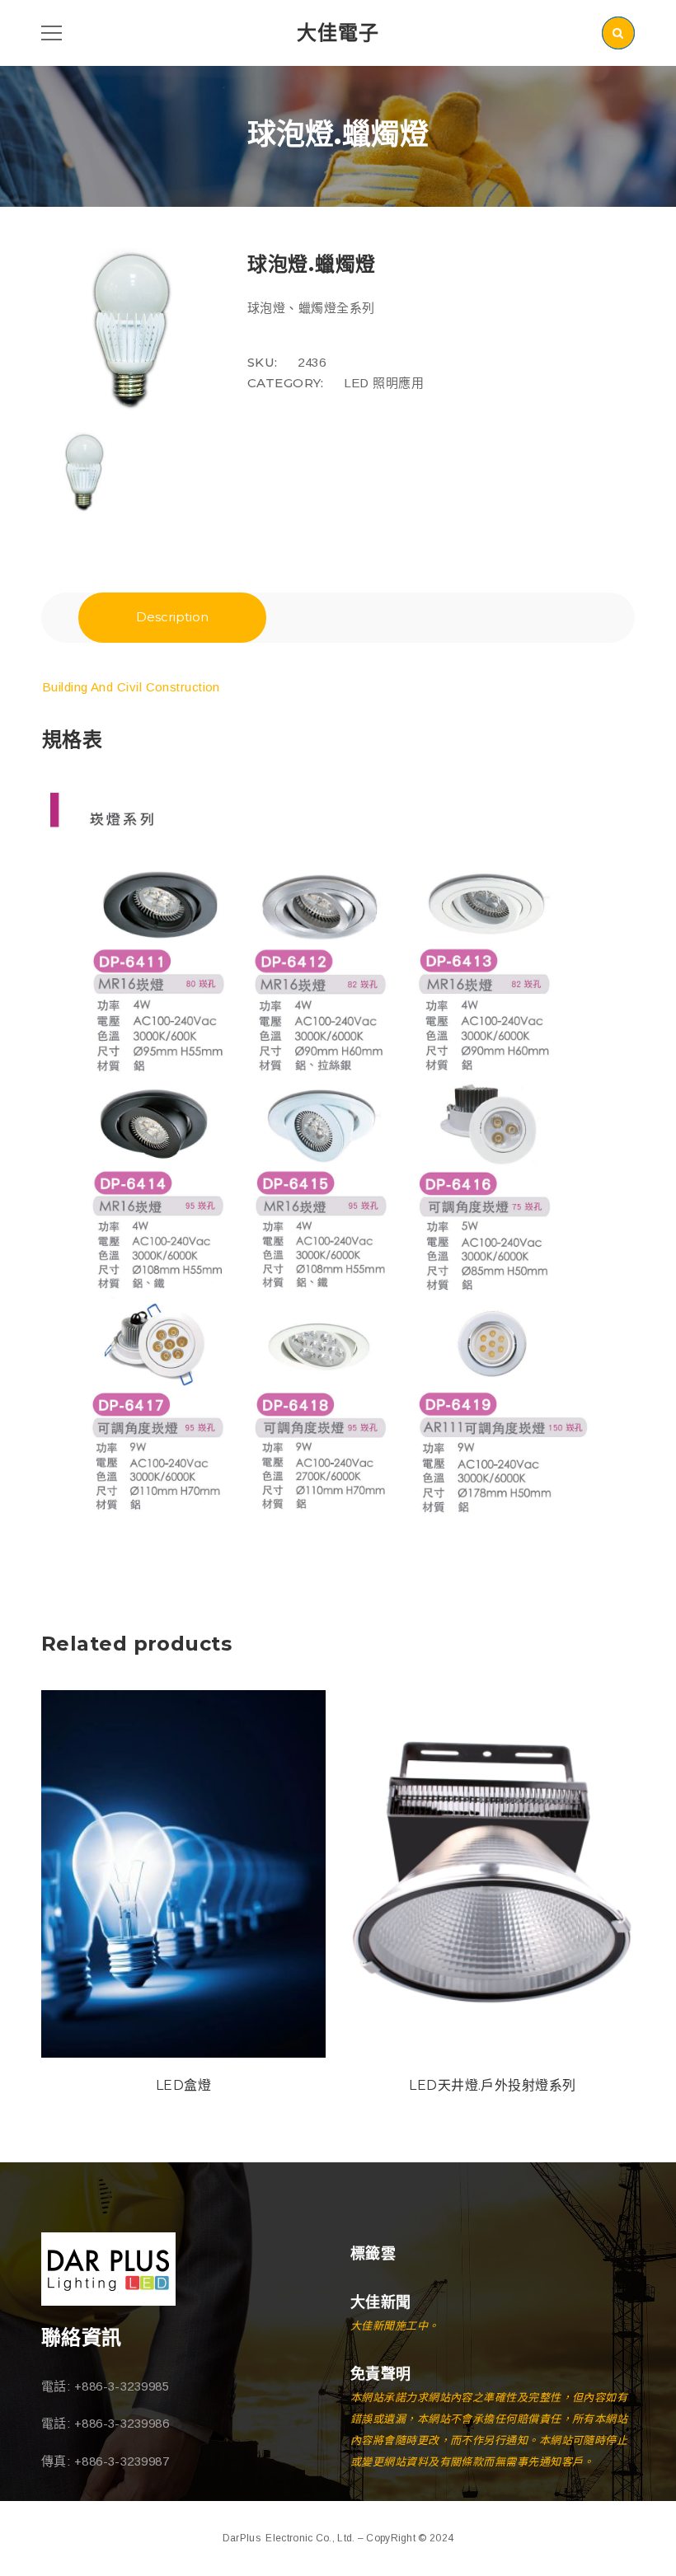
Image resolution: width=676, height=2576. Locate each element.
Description (172, 617)
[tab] (172, 618)
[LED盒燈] (183, 1874)
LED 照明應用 (384, 383)
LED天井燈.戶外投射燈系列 (492, 2085)
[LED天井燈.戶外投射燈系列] (493, 1874)
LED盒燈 (183, 2085)
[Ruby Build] (108, 2269)
